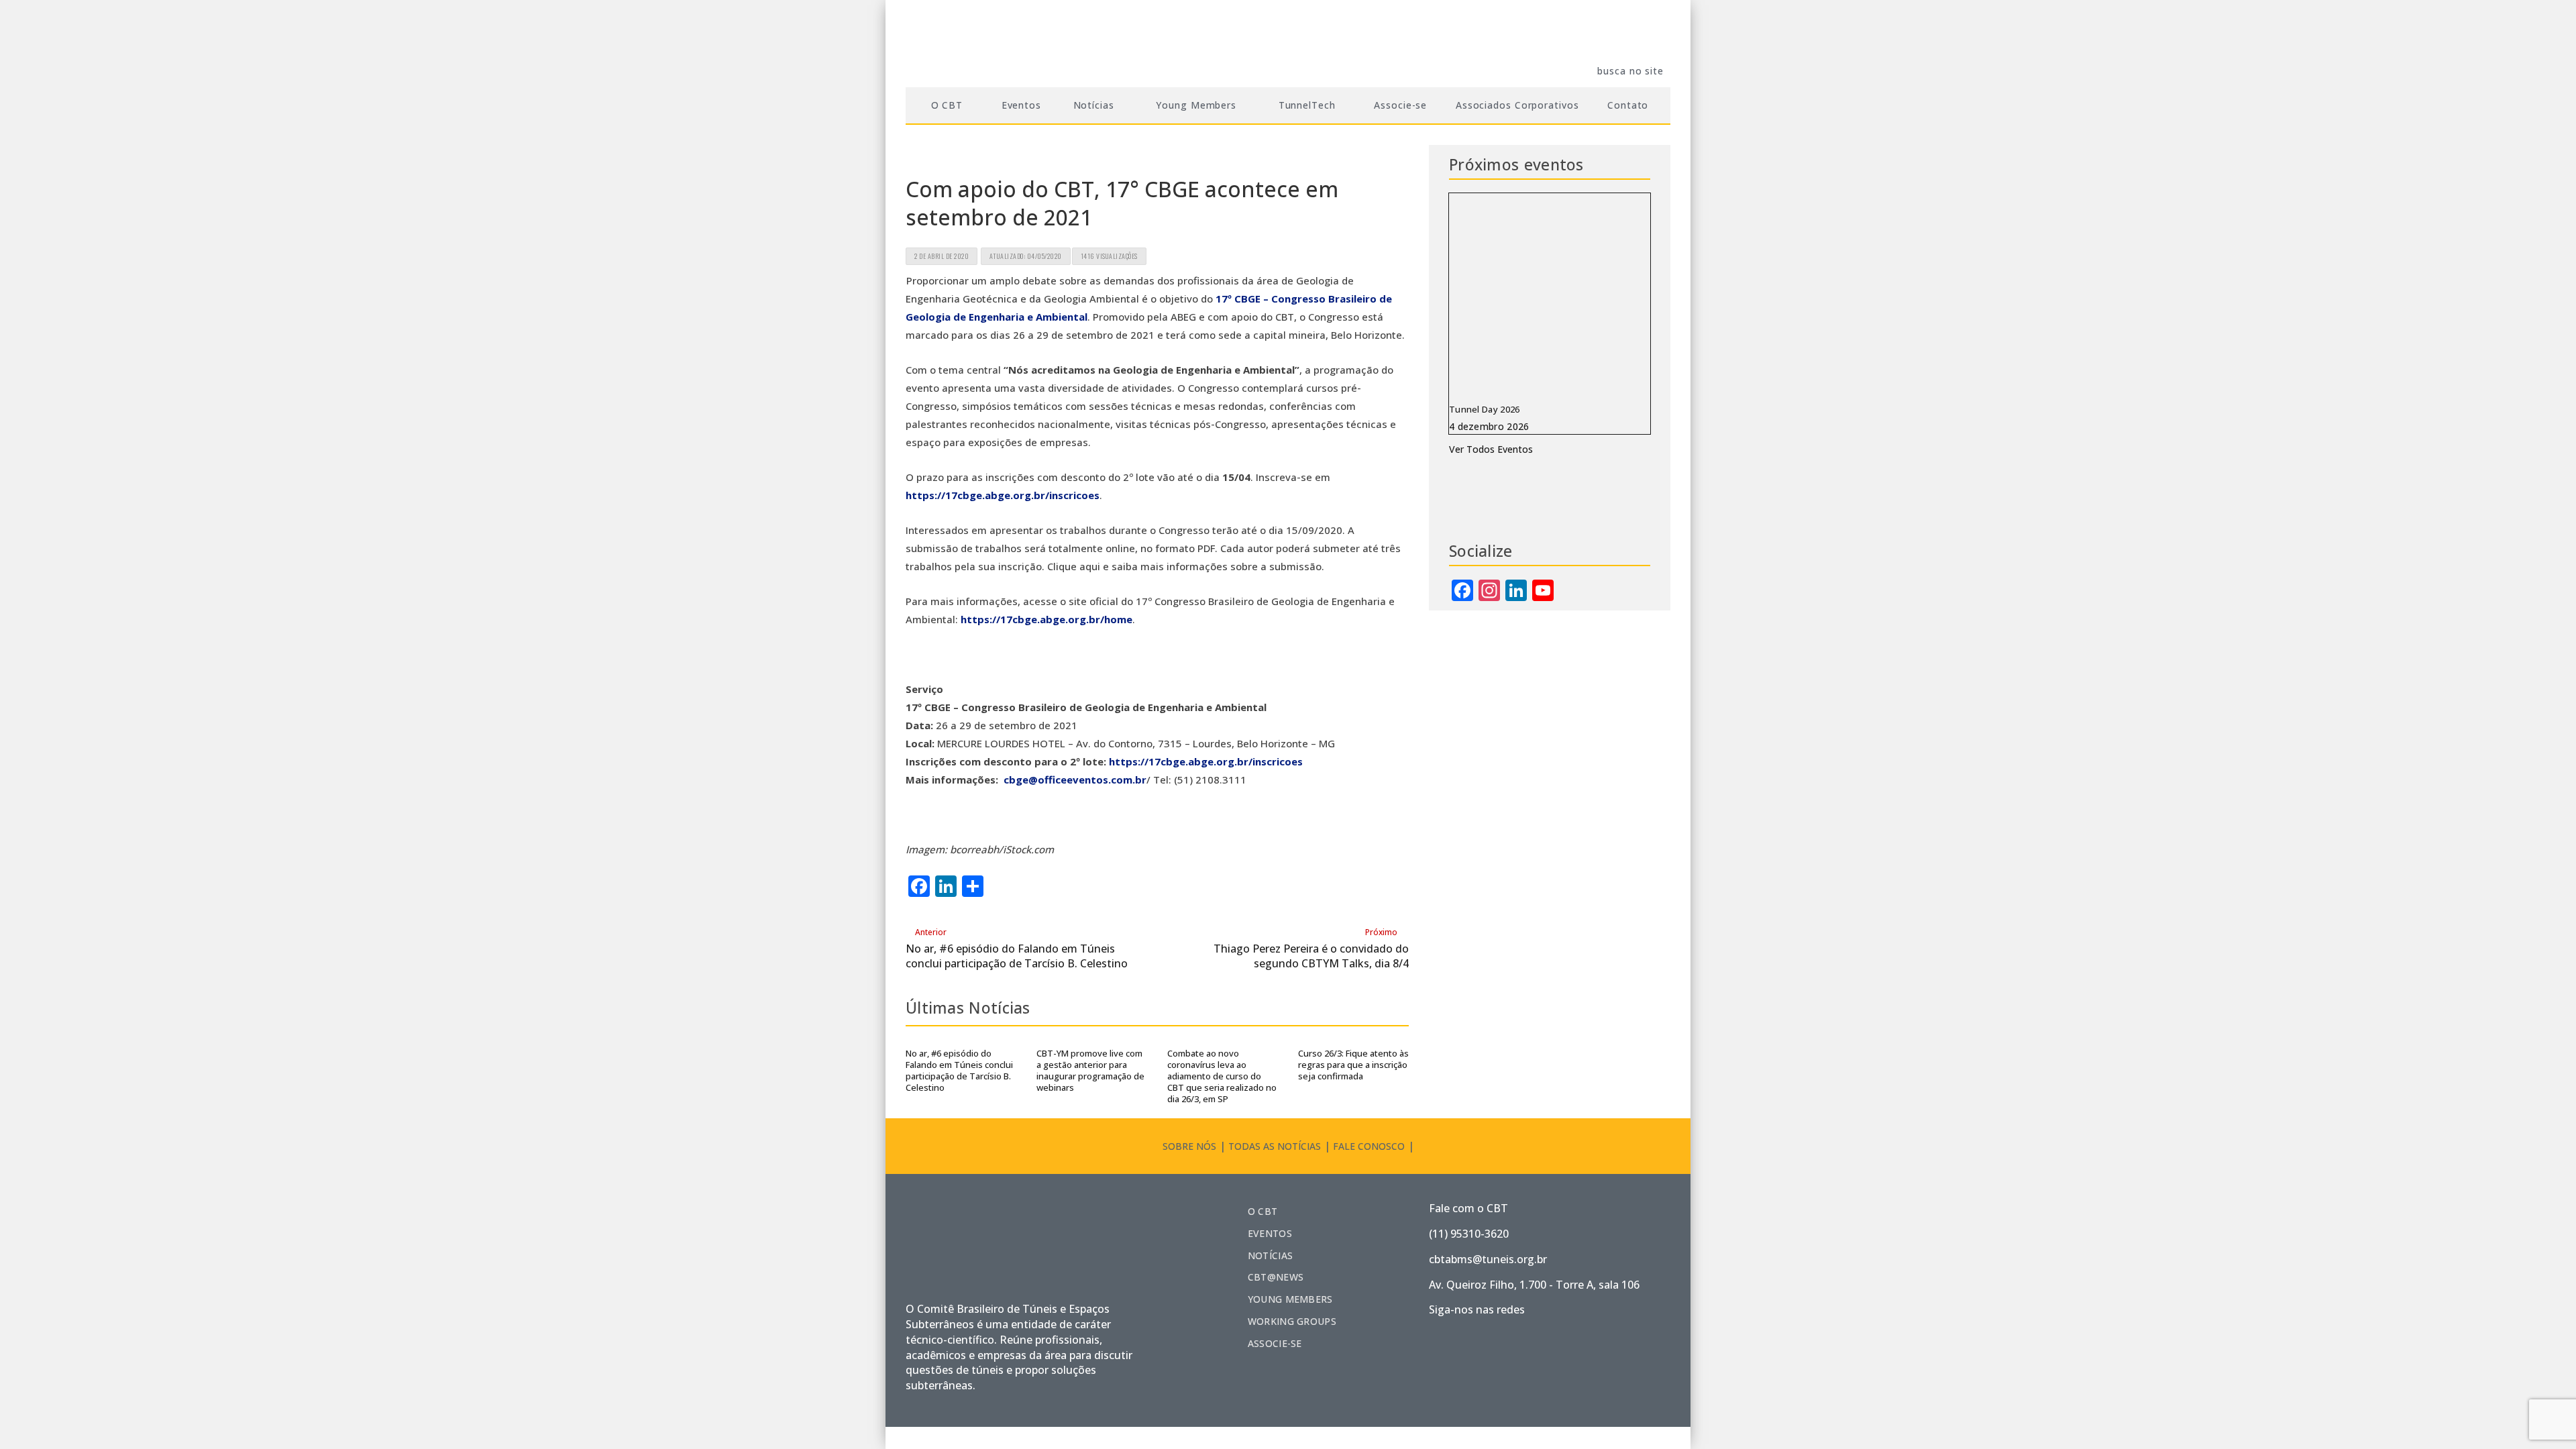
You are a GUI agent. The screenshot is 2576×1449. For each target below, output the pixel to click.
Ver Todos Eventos (1491, 449)
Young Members (1290, 1299)
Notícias (1270, 1255)
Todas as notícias (1275, 1146)
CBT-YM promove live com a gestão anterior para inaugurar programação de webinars (1090, 1070)
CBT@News (1276, 1277)
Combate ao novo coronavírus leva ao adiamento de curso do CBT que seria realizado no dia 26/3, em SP (1222, 1076)
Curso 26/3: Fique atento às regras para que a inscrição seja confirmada (1353, 1065)
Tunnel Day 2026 (1485, 409)
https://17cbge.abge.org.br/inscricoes (1003, 495)
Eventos (1021, 105)
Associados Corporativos (1517, 105)
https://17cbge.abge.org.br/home (1046, 619)
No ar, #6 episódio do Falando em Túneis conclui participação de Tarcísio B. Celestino (959, 1070)
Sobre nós (1189, 1146)
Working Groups (1292, 1321)
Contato (1628, 105)
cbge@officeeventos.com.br (1075, 780)
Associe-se (1400, 105)
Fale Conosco (1369, 1146)
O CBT (1263, 1211)
